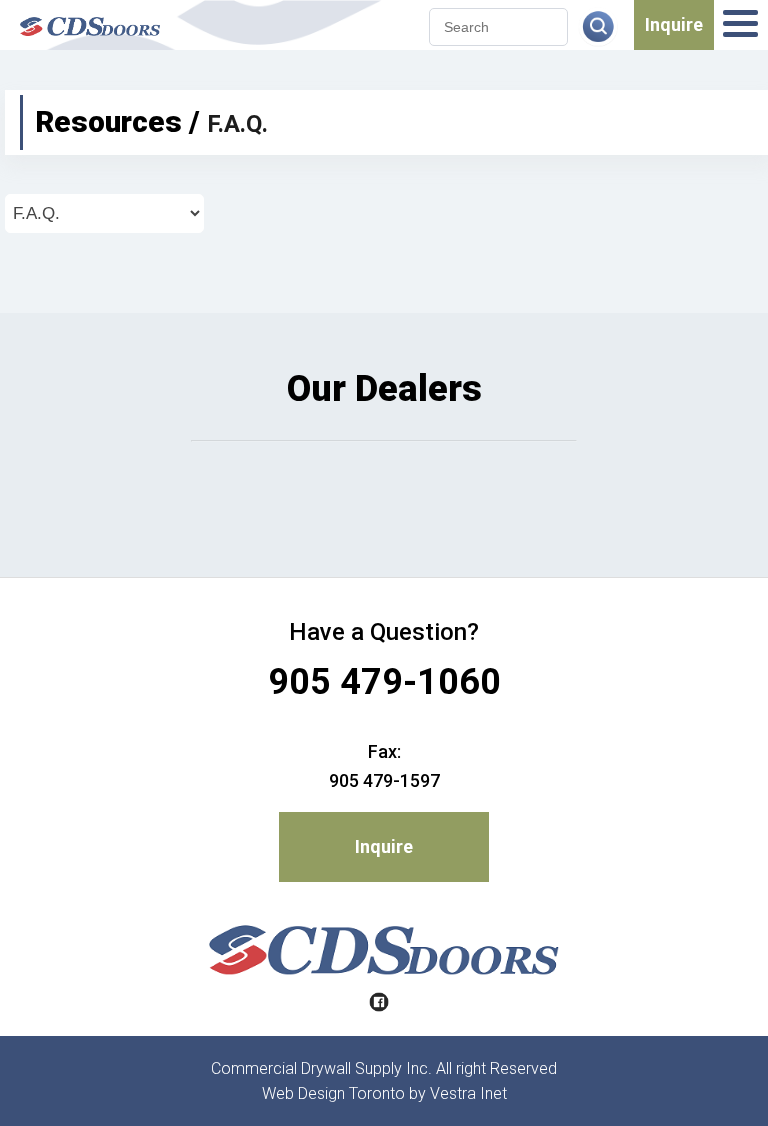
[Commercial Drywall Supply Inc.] (90, 40)
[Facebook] (379, 1004)
